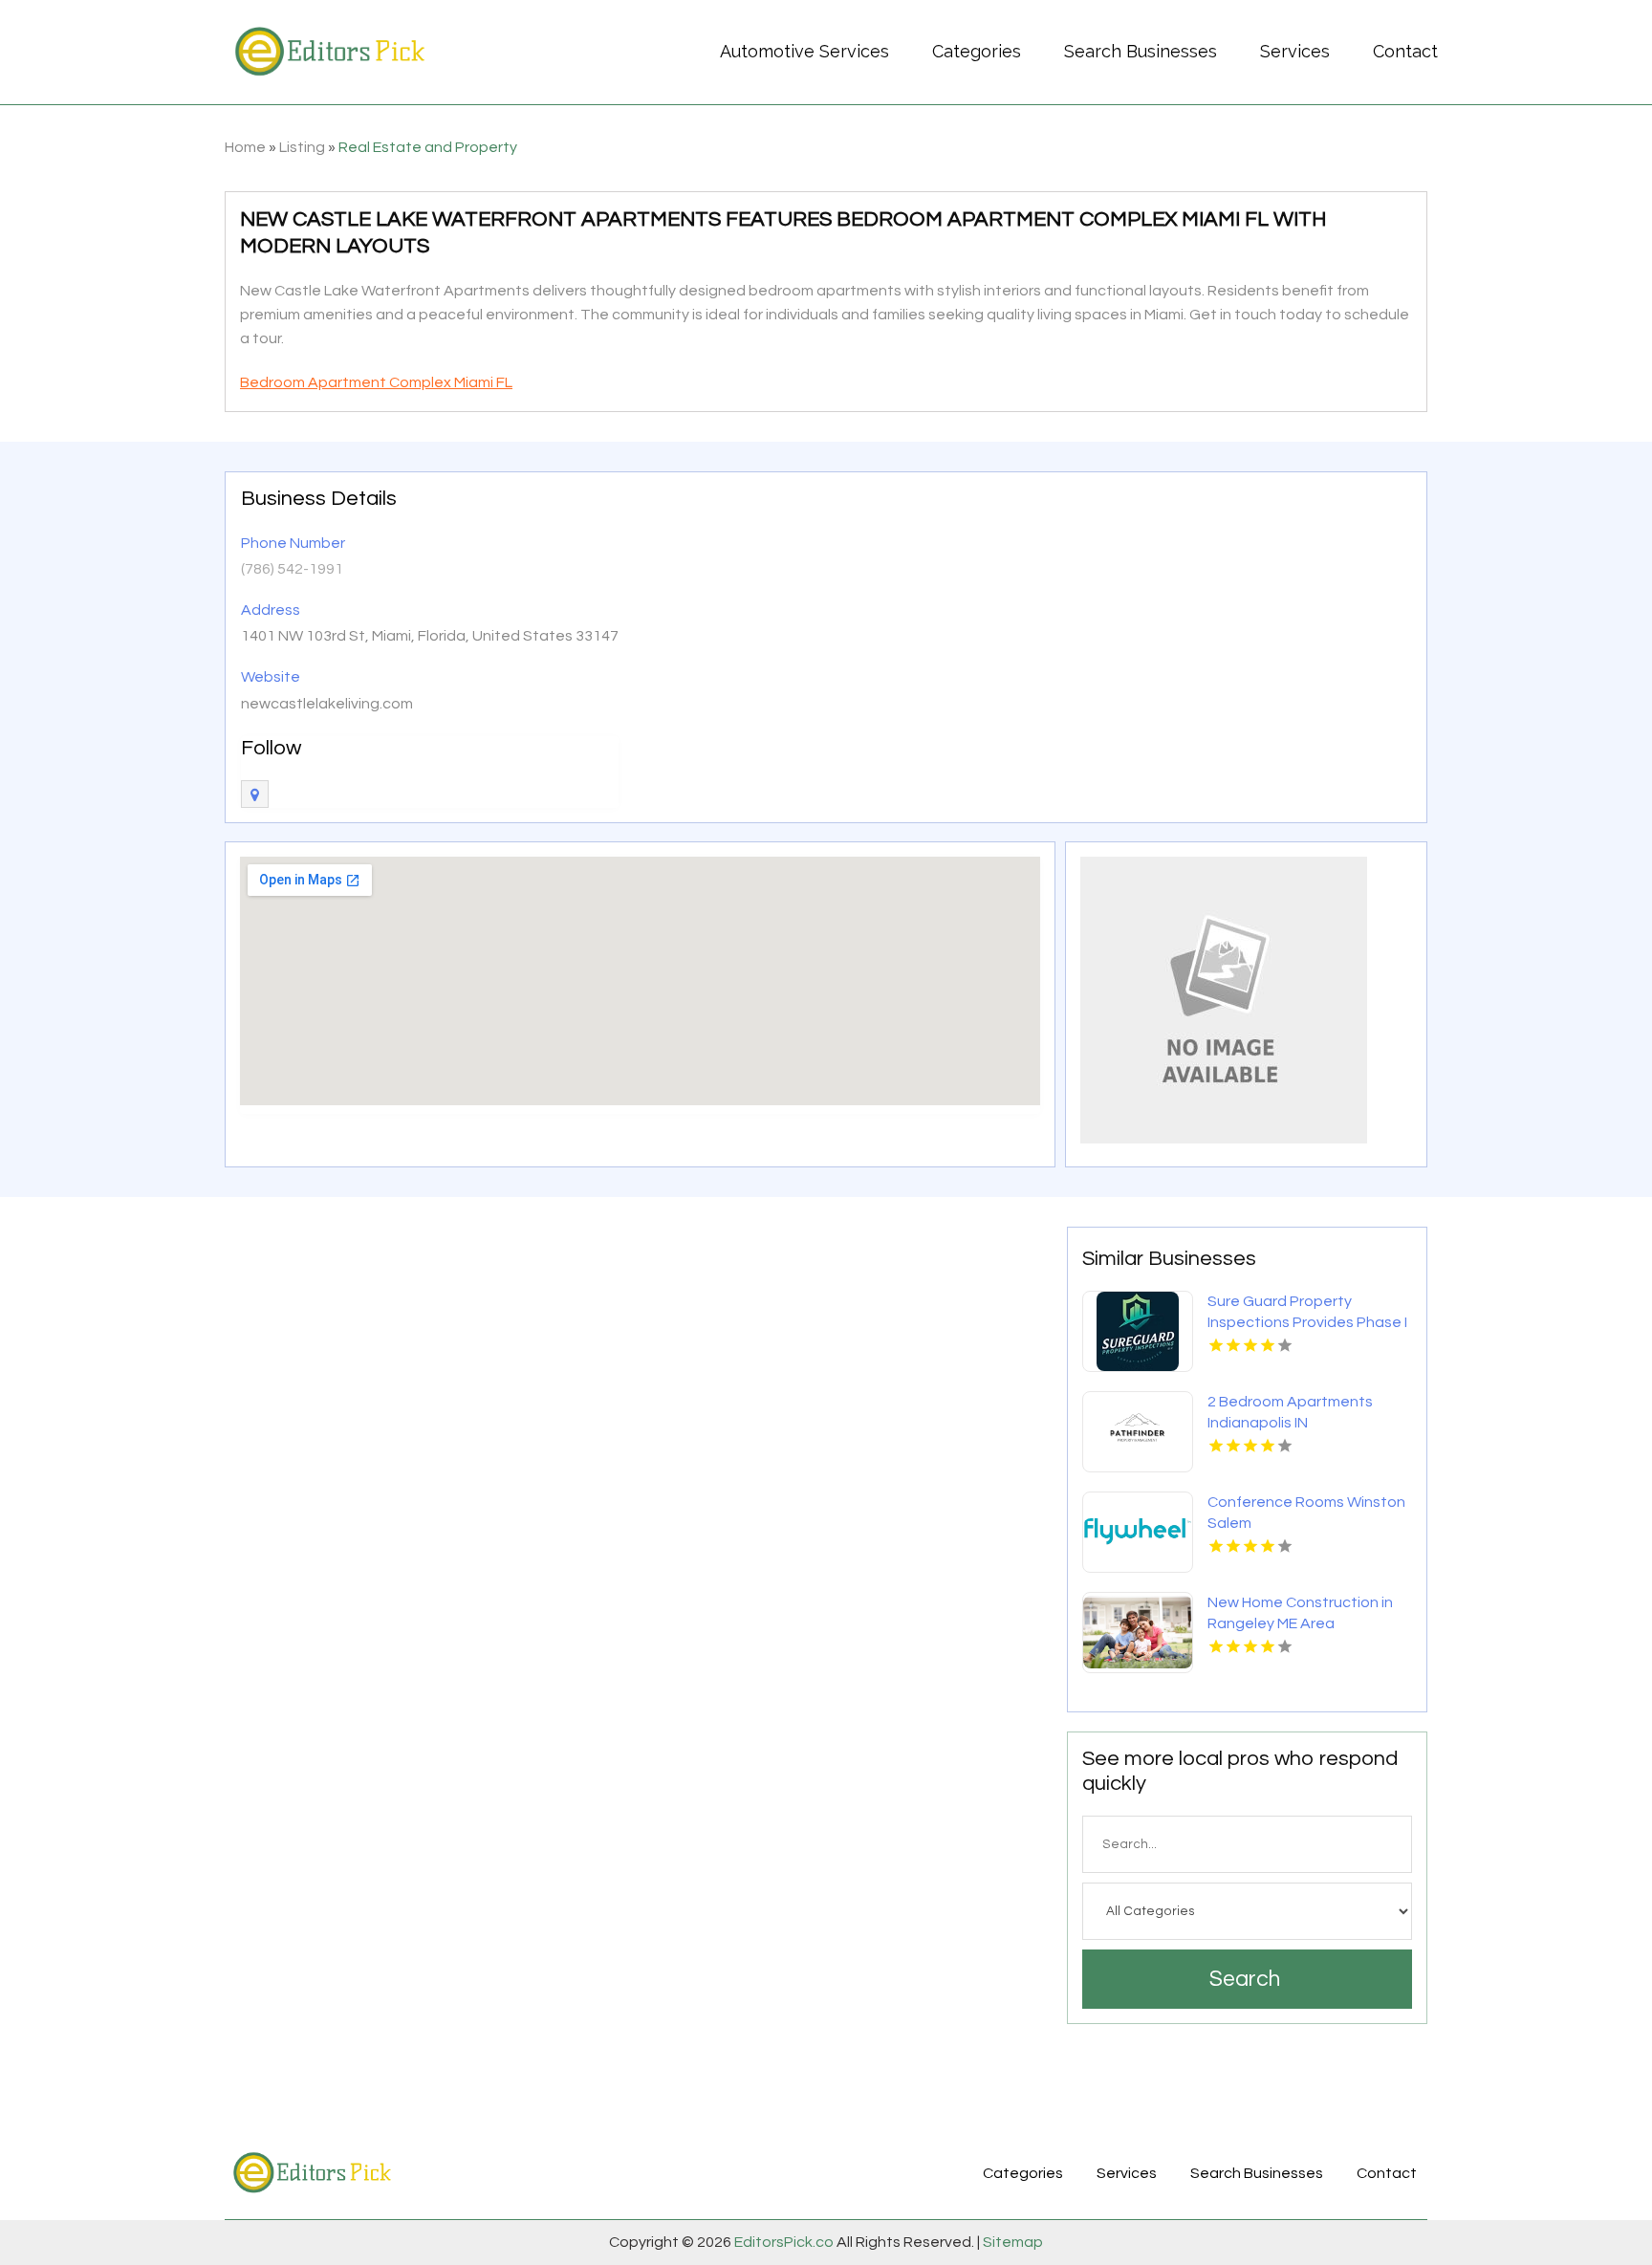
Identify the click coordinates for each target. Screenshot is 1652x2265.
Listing (302, 147)
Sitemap (1011, 2242)
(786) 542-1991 (292, 569)
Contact (1405, 51)
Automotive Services (804, 51)
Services (1295, 51)
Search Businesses (1141, 51)
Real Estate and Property (428, 147)
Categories (977, 51)
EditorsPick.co (784, 2242)
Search (1245, 1979)
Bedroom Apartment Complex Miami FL (376, 382)
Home (245, 147)
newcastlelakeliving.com (327, 704)
